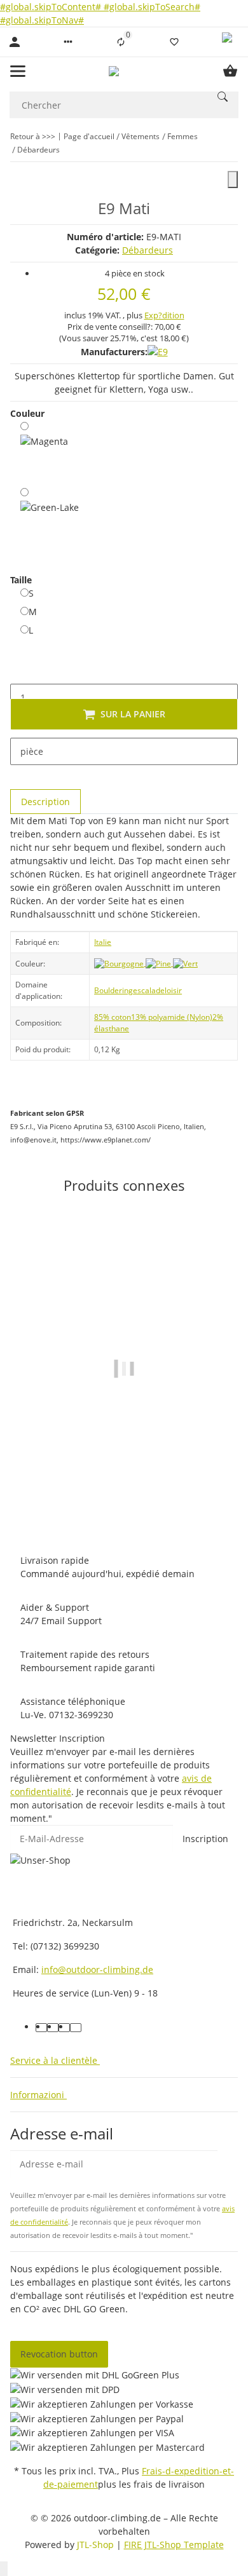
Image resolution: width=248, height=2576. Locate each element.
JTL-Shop (97, 2545)
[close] (233, 180)
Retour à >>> (33, 136)
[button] (68, 42)
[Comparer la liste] (121, 42)
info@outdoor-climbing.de (97, 1969)
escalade (149, 990)
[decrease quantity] (20, 670)
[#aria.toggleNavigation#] (18, 71)
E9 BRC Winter (124, 1484)
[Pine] (159, 963)
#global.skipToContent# (52, 7)
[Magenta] (44, 451)
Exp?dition (164, 315)
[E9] (158, 352)
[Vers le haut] (4, 2569)
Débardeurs (148, 250)
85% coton (113, 1017)
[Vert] (185, 963)
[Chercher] (223, 97)
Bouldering (114, 990)
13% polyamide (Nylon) (172, 1017)
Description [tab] (45, 802)
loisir (173, 990)
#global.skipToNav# (42, 20)
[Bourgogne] (120, 963)
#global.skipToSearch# (152, 7)
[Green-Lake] (50, 522)
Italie (103, 942)
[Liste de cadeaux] (174, 42)
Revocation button (59, 2354)
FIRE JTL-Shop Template (174, 2545)
